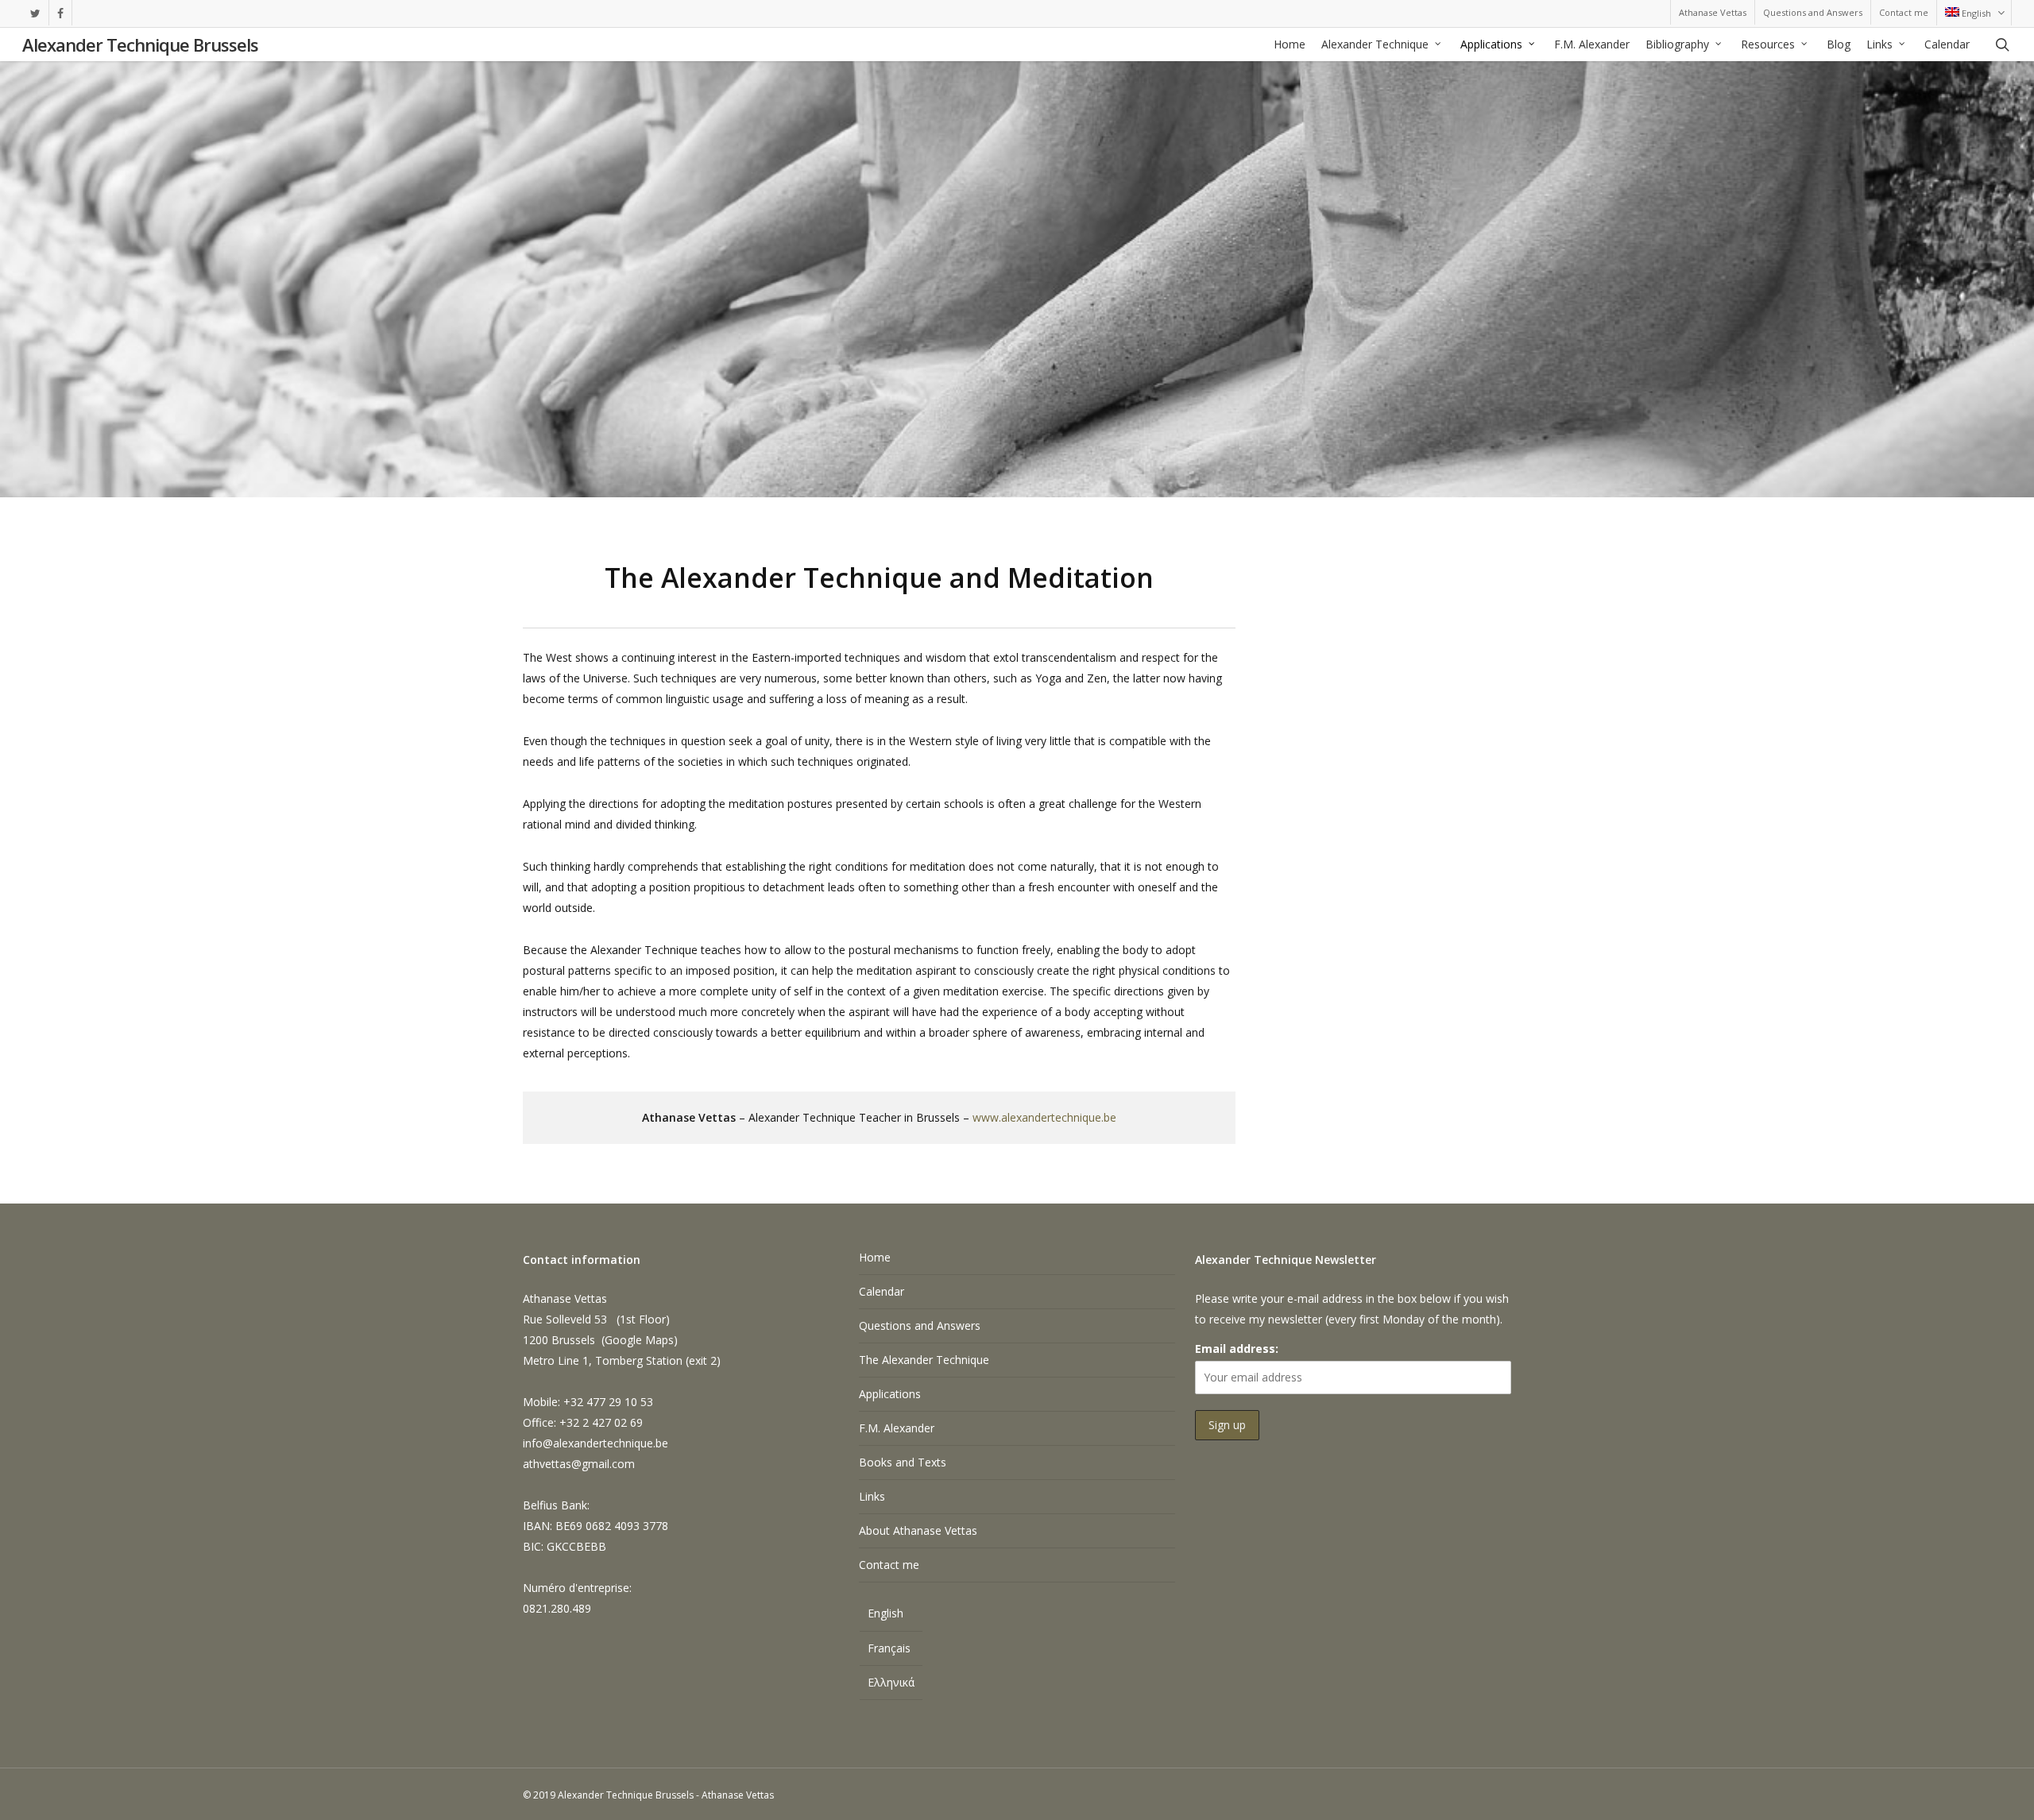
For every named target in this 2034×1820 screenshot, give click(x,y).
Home (875, 1257)
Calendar (882, 1291)
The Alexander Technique (924, 1360)
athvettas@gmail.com (579, 1464)
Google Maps (639, 1340)
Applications (890, 1394)
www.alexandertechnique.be (1044, 1117)
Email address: (1237, 1349)
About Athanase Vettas (918, 1530)
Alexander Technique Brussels (140, 44)
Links (872, 1496)
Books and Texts (903, 1462)
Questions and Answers (920, 1325)
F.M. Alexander (897, 1428)
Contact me (889, 1565)
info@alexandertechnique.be (596, 1443)
